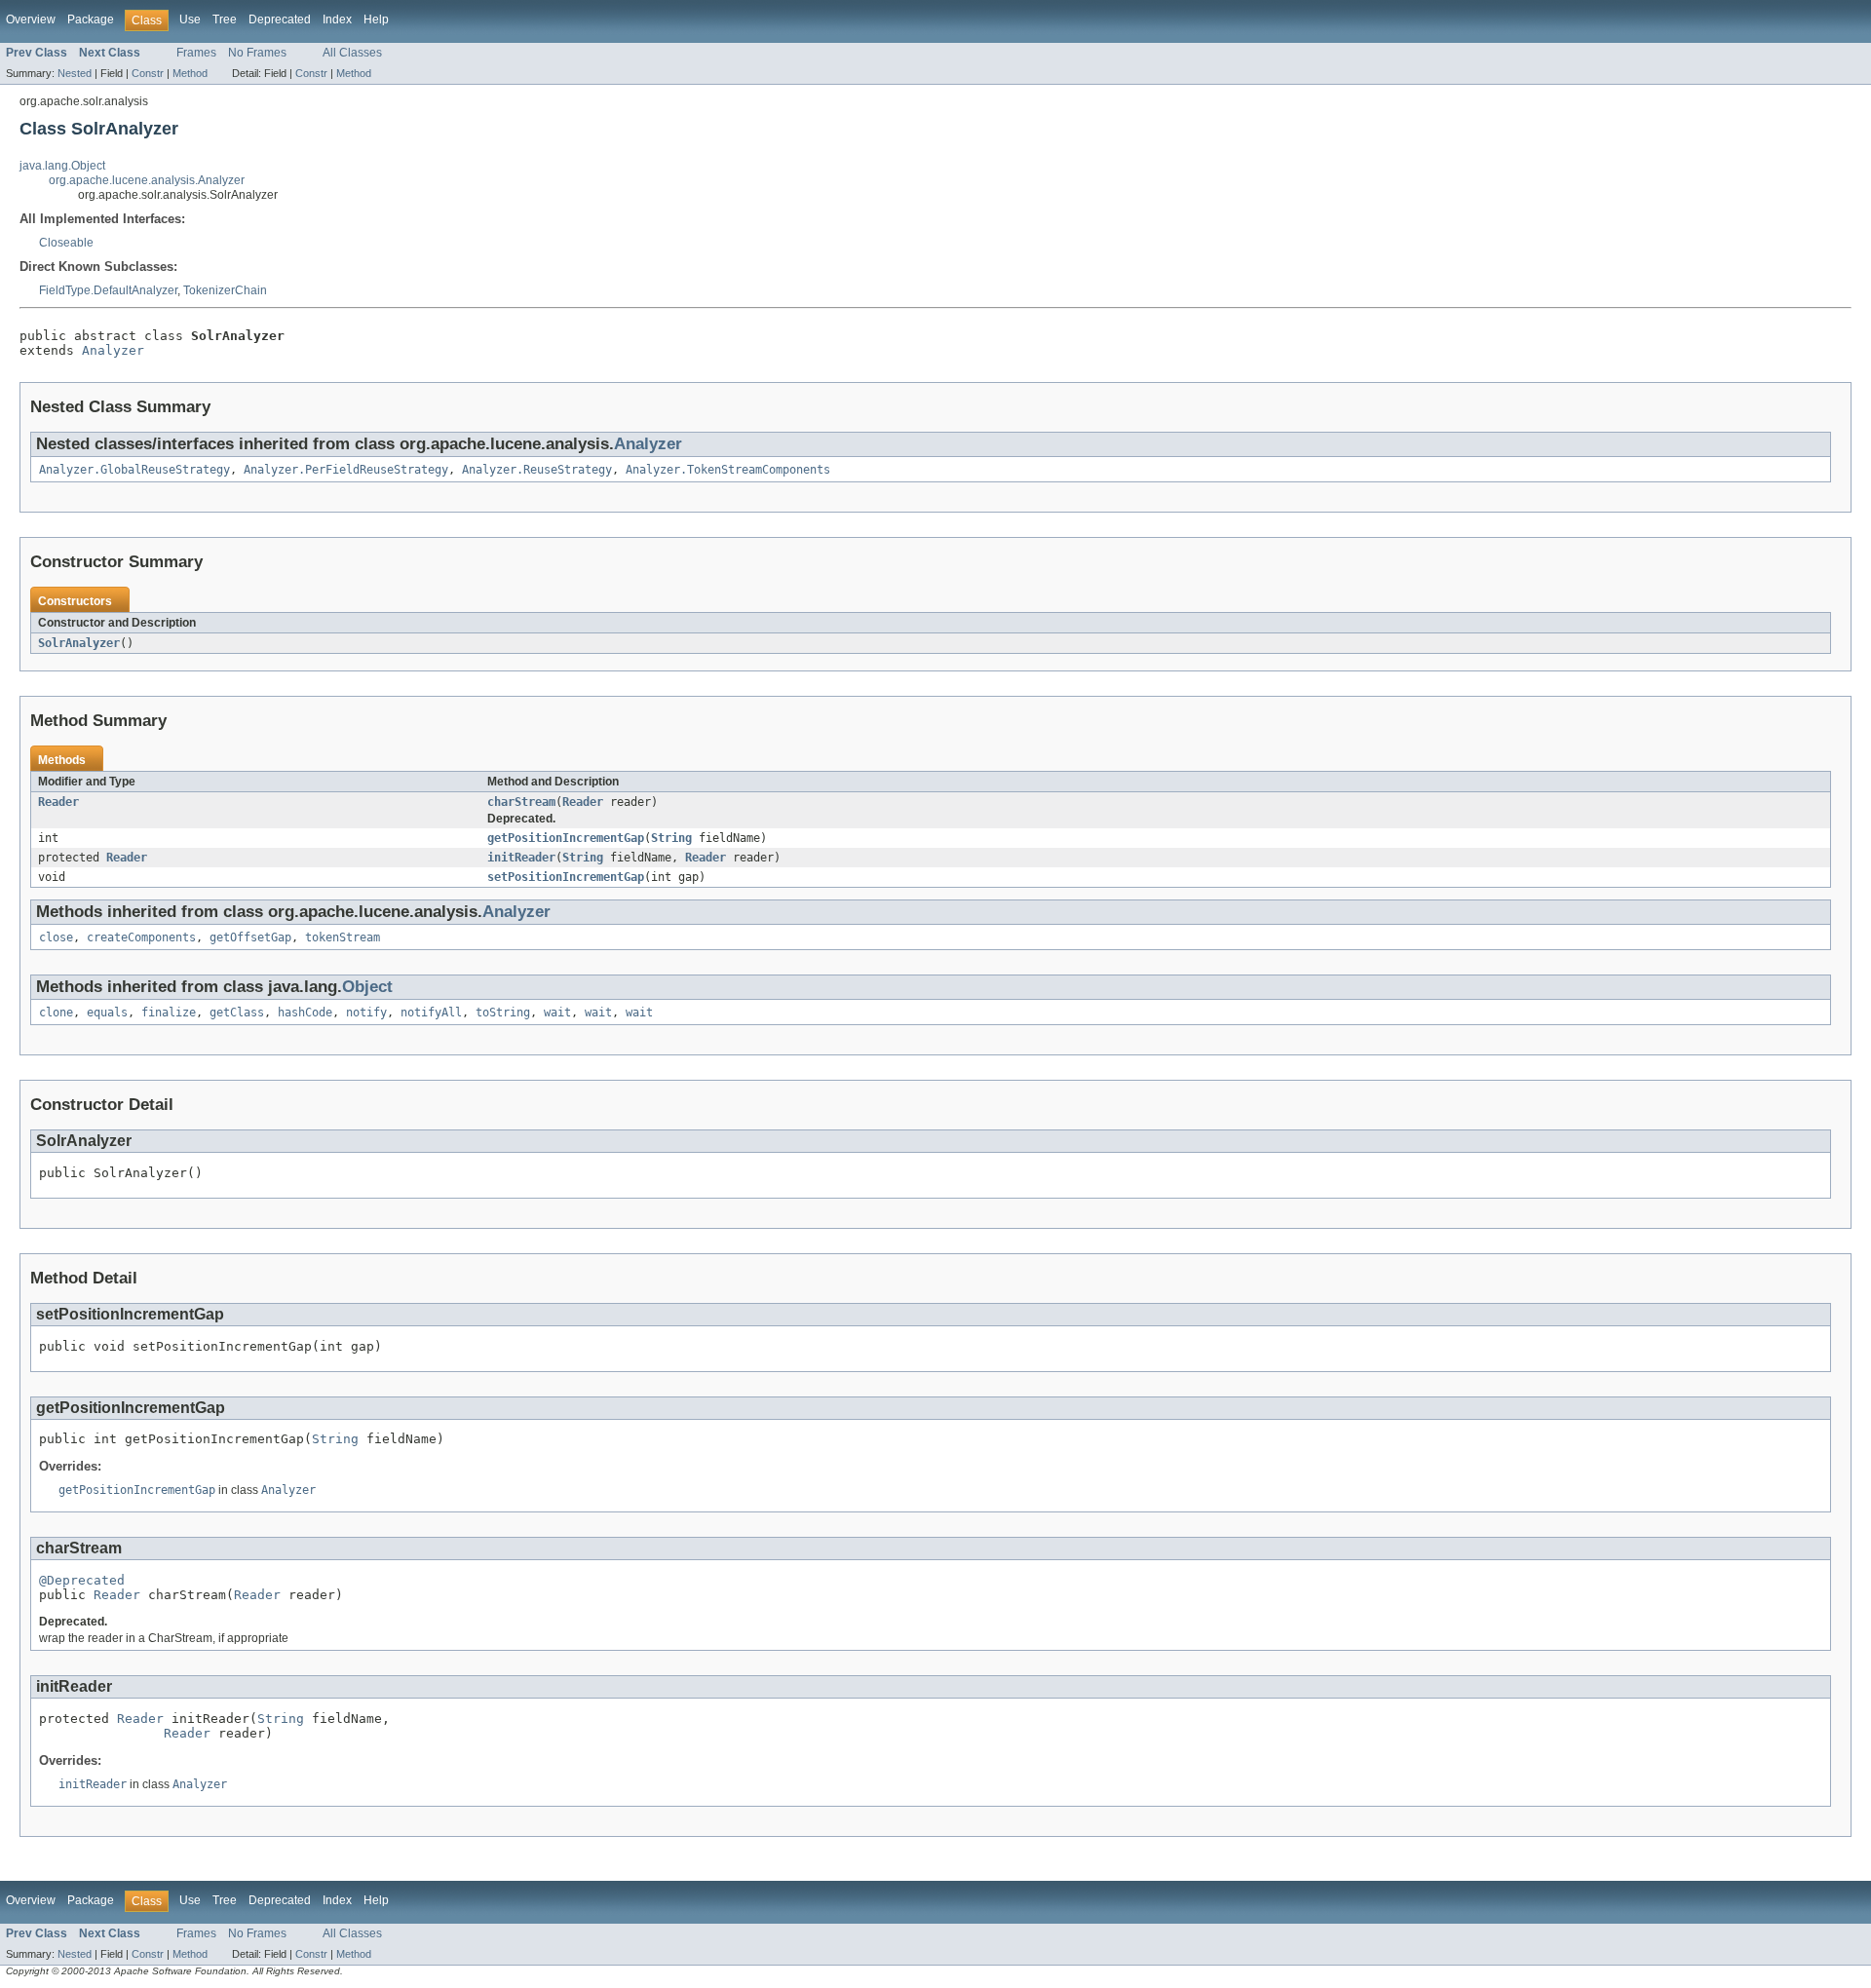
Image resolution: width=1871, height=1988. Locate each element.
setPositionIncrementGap (566, 877)
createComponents (141, 937)
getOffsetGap (250, 937)
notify (366, 1013)
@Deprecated (82, 1580)
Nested (75, 73)
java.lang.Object (62, 166)
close (56, 937)
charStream (521, 802)
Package (91, 19)
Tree (225, 19)
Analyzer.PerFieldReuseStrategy (346, 470)
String (671, 838)
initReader (521, 858)
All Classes (352, 53)
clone (56, 1013)
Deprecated (280, 19)
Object (367, 987)
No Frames (257, 53)
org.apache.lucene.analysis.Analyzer (147, 180)
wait (557, 1013)
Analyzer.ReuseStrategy (537, 470)
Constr (148, 73)
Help (376, 19)
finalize (169, 1013)
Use (190, 19)
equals (107, 1013)
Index (337, 19)
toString (503, 1013)
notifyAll (431, 1013)
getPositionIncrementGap (566, 838)
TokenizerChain (225, 290)
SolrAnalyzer (79, 643)
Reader (58, 802)
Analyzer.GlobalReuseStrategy (134, 470)
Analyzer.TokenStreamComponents (728, 470)
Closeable (66, 243)
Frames (196, 53)
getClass (237, 1013)
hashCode (305, 1013)
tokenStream (343, 937)
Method (190, 73)
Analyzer (113, 350)
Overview (31, 19)
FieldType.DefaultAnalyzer (108, 290)
